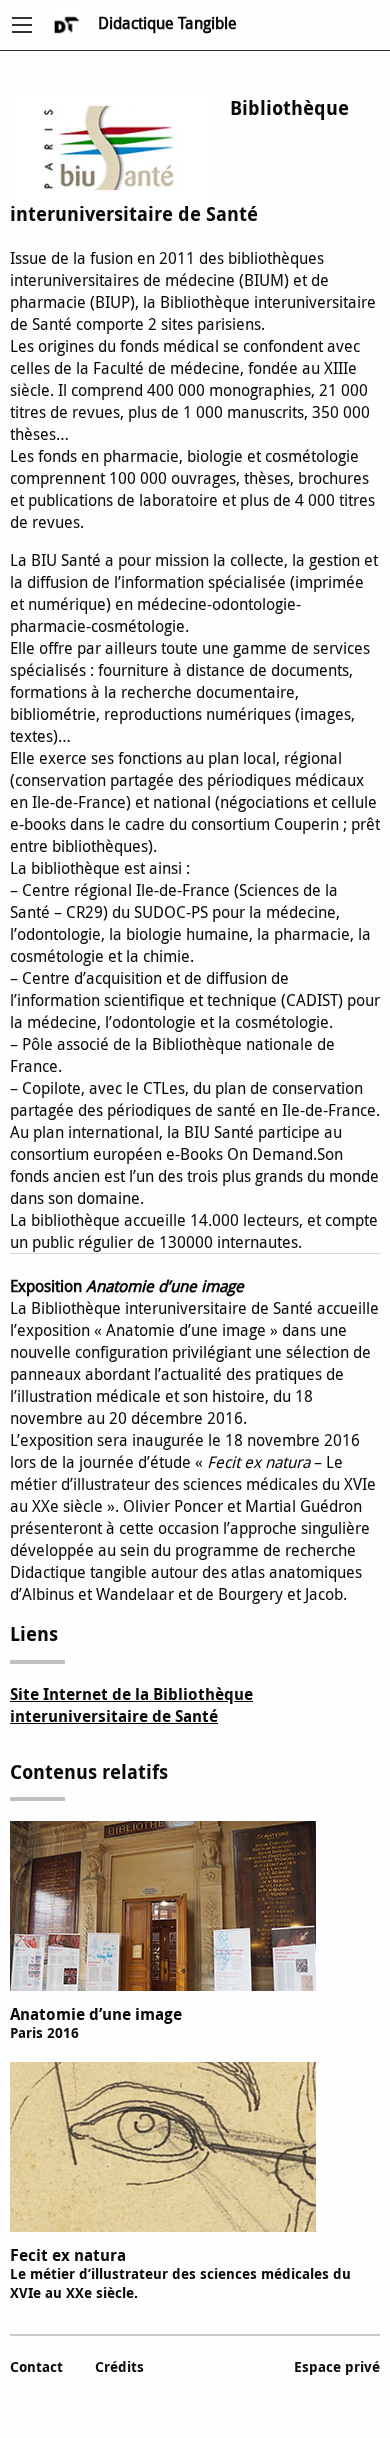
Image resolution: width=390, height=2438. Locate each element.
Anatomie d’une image (96, 2022)
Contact (36, 2366)
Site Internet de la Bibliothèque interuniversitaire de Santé (131, 1705)
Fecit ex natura (180, 2273)
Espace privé (337, 2366)
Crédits (119, 2366)
